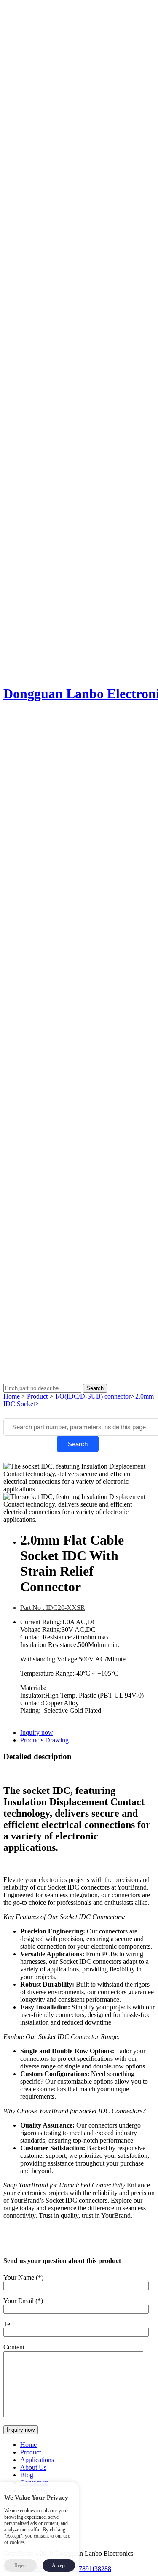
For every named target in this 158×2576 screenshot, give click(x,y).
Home (12, 1396)
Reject (20, 2565)
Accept (59, 2565)
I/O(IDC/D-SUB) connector (93, 1396)
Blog (27, 2475)
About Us (33, 2467)
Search (78, 1444)
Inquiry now (37, 1732)
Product (37, 1396)
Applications (37, 2460)
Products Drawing (44, 1740)
